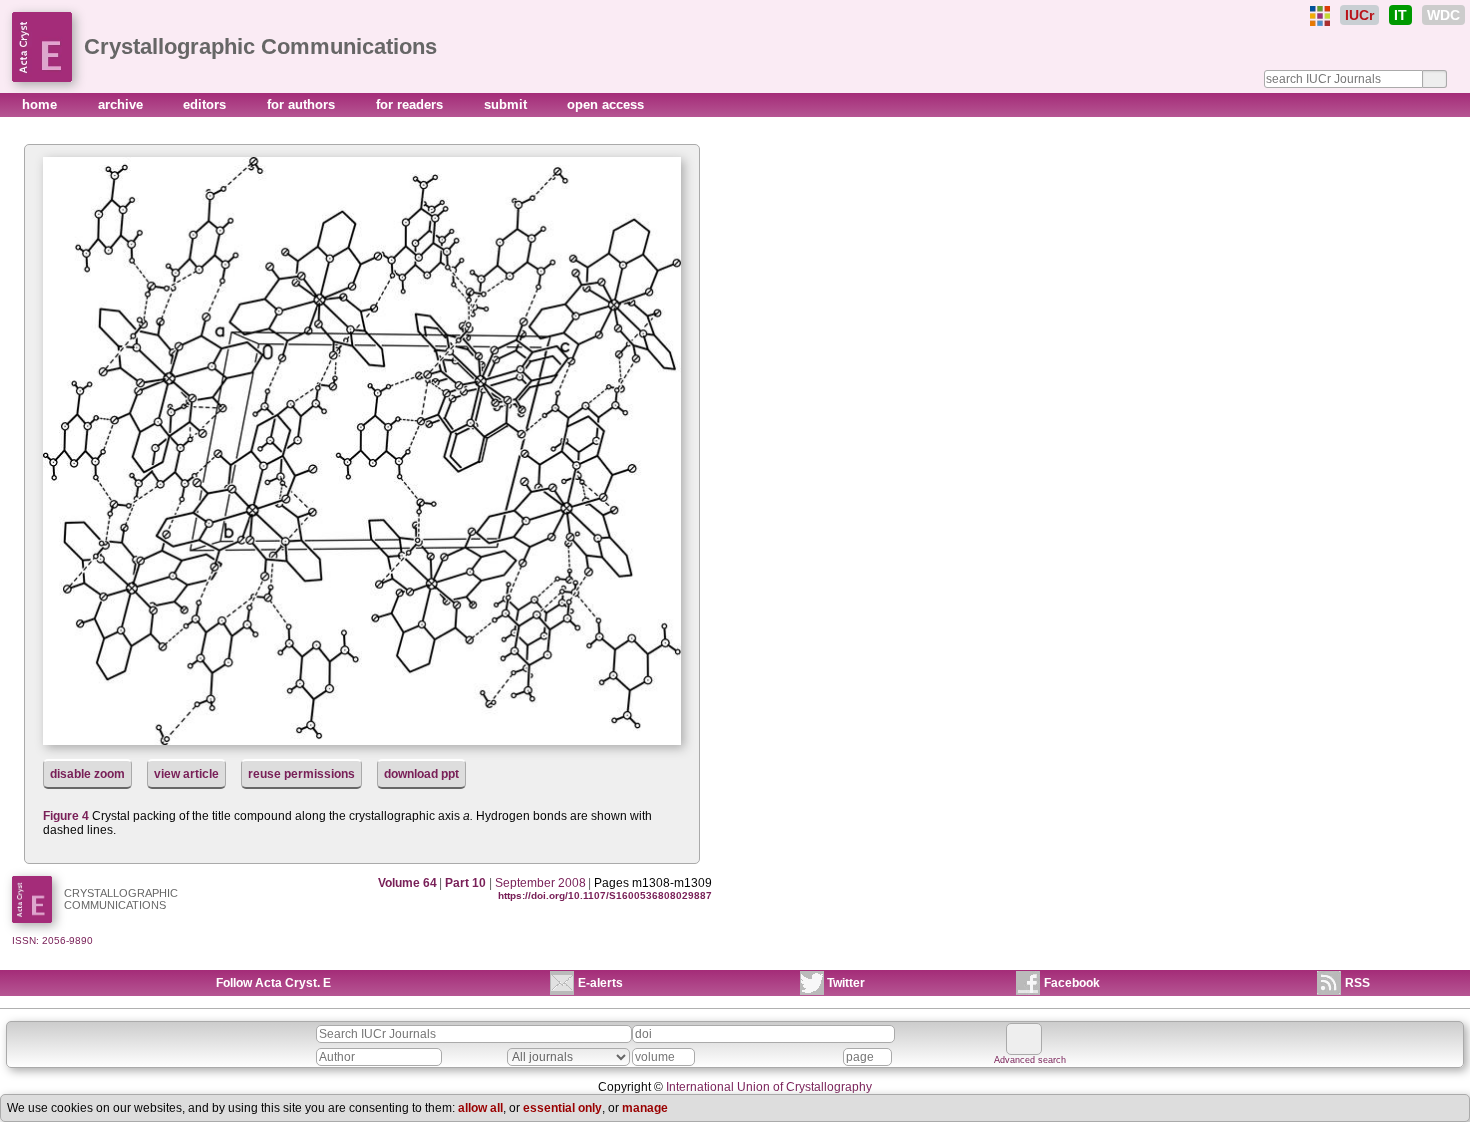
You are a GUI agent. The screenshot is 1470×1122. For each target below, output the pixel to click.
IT (1400, 15)
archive (122, 104)
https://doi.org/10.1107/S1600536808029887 (605, 895)
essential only (562, 1108)
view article (186, 774)
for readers (411, 104)
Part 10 (465, 883)
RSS (1357, 983)
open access (605, 104)
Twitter (846, 983)
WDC (1443, 15)
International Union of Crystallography (769, 1087)
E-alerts (600, 983)
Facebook (1072, 983)
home (41, 104)
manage (645, 1108)
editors (206, 104)
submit (507, 104)
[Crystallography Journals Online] (1320, 16)
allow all (480, 1108)
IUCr (1359, 15)
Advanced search (1030, 1060)
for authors (303, 104)
